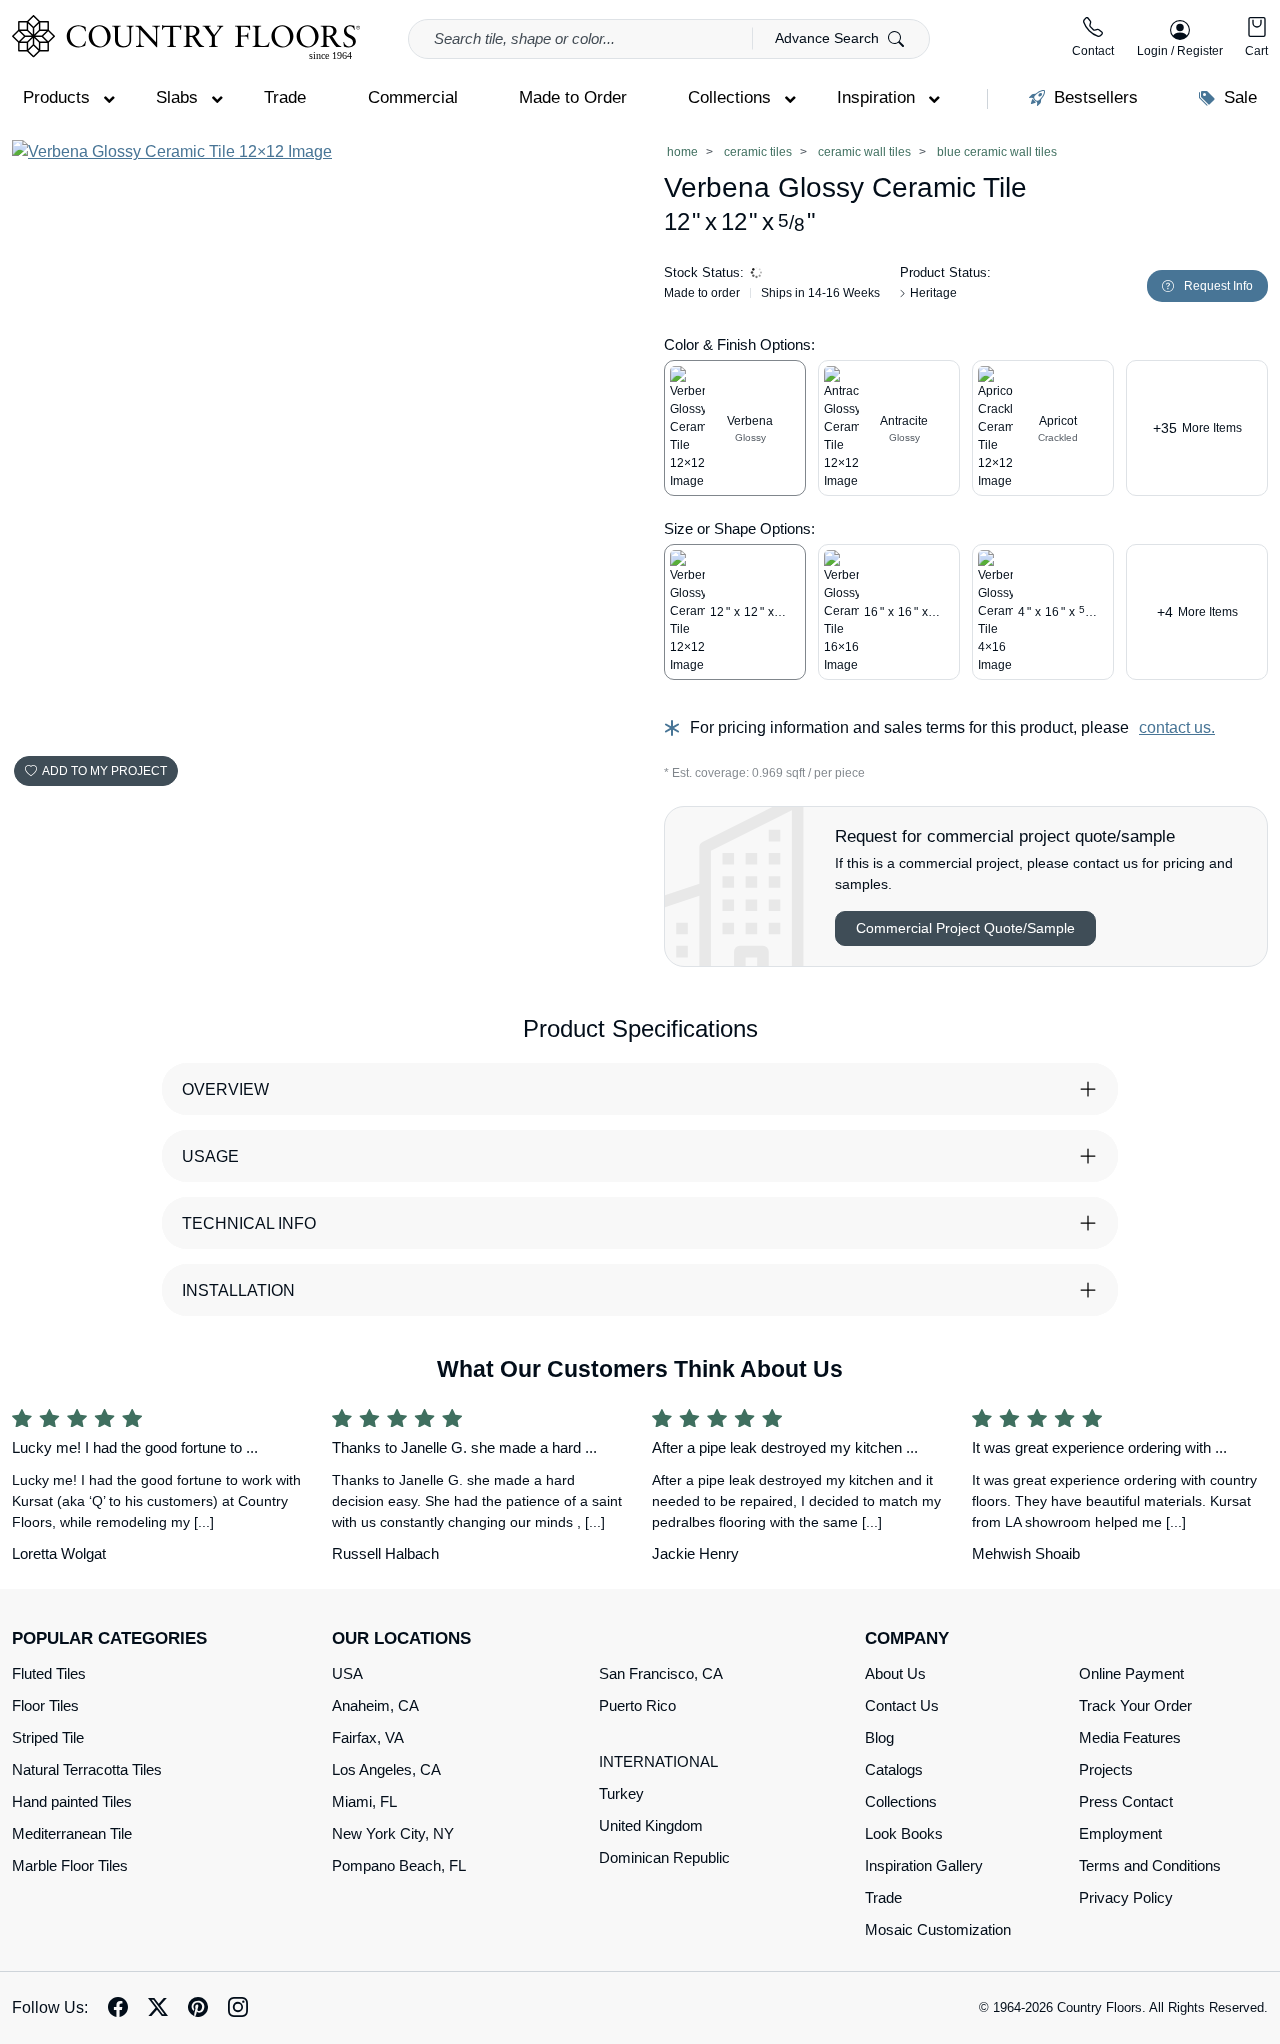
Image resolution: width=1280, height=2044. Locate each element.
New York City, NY (393, 1833)
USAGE (210, 1156)
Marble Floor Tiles (70, 1865)
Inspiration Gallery (924, 1865)
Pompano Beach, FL (399, 1865)
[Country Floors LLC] (186, 37)
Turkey (621, 1793)
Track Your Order (1135, 1705)
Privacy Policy (1126, 1897)
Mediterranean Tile (72, 1833)
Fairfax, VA (368, 1737)
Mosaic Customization (938, 1929)
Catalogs (894, 1769)
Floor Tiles (45, 1705)
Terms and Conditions (1150, 1865)
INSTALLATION (238, 1290)
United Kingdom (651, 1825)
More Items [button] (1197, 428)
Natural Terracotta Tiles (87, 1769)
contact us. (1177, 727)
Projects (1106, 1769)
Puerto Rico (637, 1705)
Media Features (1130, 1737)
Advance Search (829, 38)
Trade (883, 1897)
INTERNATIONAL (658, 1761)
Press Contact (1126, 1801)
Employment (1120, 1833)
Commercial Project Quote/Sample (965, 928)
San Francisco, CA (661, 1673)
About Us (895, 1673)
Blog (879, 1737)
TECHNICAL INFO (249, 1223)
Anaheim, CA (375, 1705)
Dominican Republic (664, 1857)
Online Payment (1131, 1673)
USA (347, 1673)
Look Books (904, 1833)
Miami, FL (364, 1801)
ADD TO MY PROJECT (104, 771)
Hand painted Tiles (72, 1801)
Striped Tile (48, 1737)
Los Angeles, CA (386, 1769)
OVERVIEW (225, 1089)
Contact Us (902, 1705)
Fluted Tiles (49, 1673)
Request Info (1218, 286)
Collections (901, 1801)
